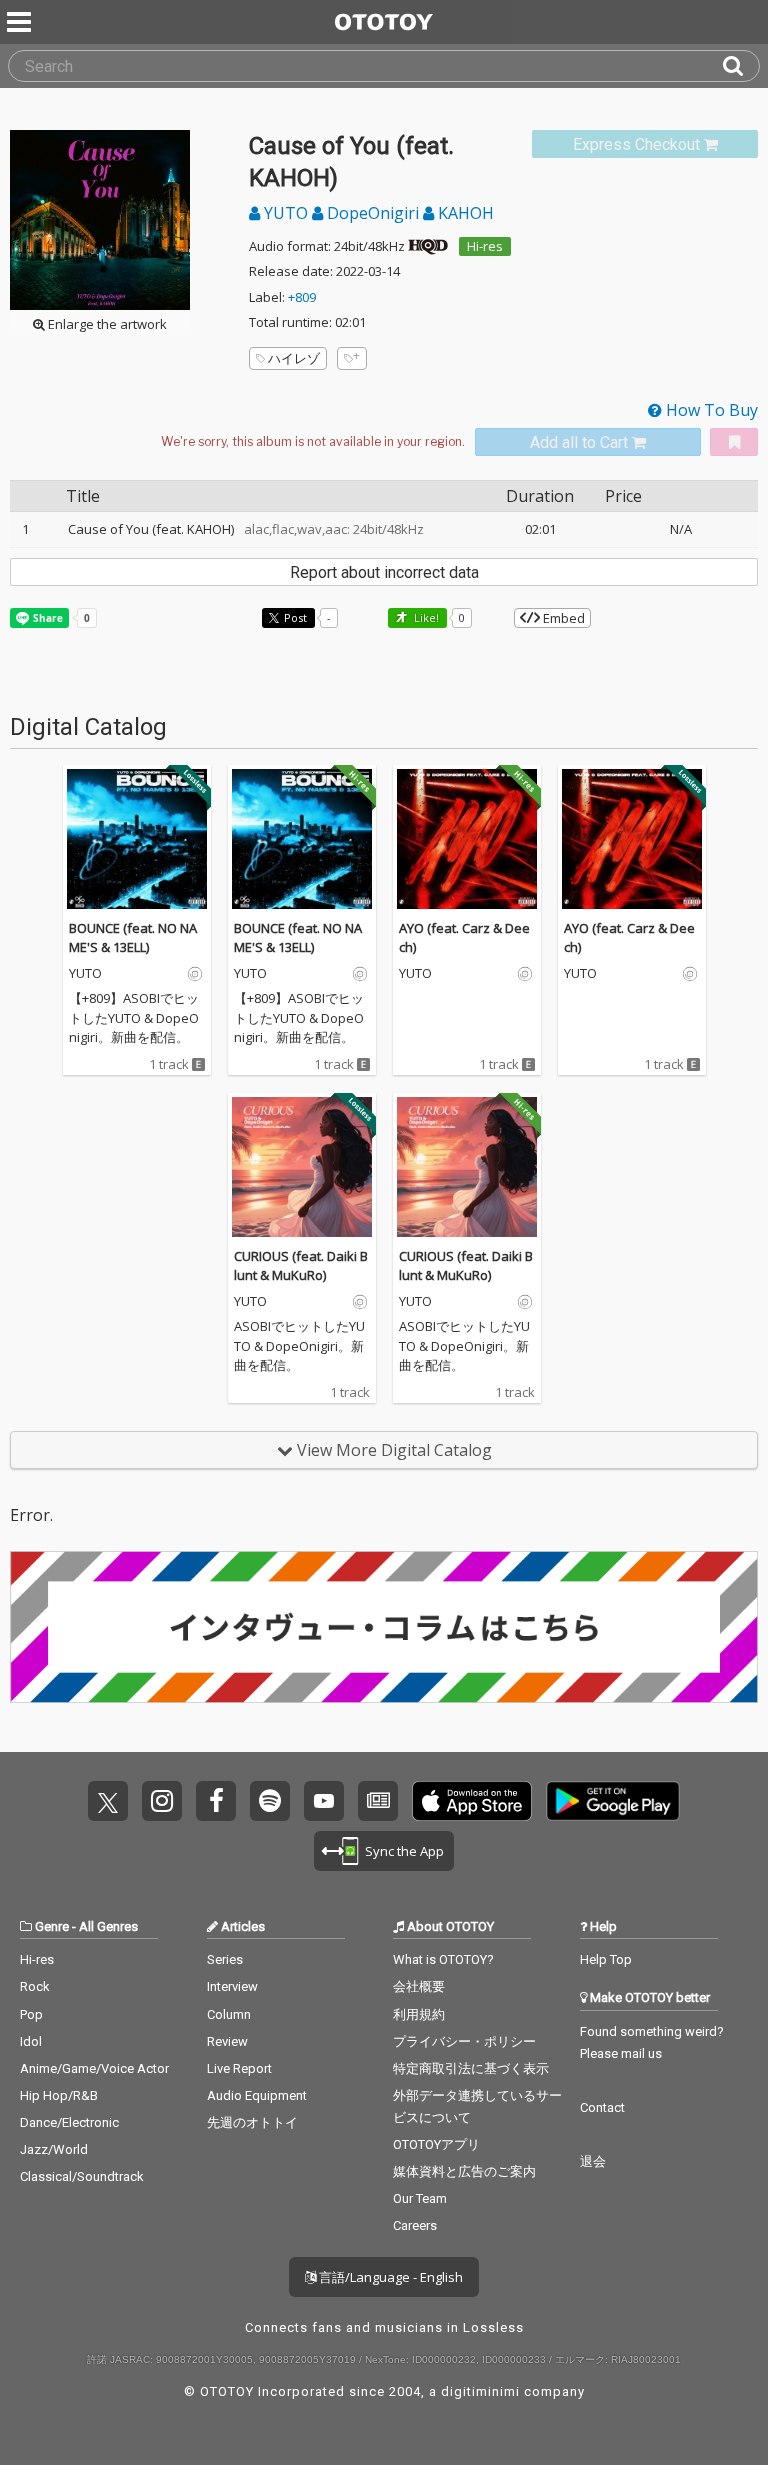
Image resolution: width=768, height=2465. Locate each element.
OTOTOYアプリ (436, 2144)
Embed (562, 618)
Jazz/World (54, 2149)
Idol (31, 2041)
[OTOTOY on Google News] (378, 1801)
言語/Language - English (389, 2277)
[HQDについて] (428, 246)
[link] (645, 144)
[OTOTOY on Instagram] (162, 1801)
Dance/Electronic (69, 2122)
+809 (302, 297)
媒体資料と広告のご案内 (464, 2171)
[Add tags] (352, 358)
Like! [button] (425, 617)
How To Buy (710, 410)
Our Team (420, 2198)
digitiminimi (480, 2391)
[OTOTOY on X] (108, 1801)
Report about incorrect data (384, 572)
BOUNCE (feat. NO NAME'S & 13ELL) (133, 938)
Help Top (606, 1959)
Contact (602, 2107)
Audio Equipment (257, 2095)
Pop (31, 2014)
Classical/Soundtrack (82, 2176)
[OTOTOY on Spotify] (270, 1801)
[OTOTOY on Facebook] (216, 1801)
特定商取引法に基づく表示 (471, 2068)
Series (225, 1959)
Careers (415, 2225)
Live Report (239, 2068)
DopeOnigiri (373, 213)
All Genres (108, 1926)
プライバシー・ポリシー (464, 2041)
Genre (52, 1926)
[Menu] (21, 22)
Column (229, 2014)
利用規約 (419, 2014)
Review (227, 2041)
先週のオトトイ (252, 2122)
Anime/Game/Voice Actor (94, 2068)
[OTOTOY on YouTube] (324, 1801)
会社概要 (419, 1986)
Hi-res (485, 246)
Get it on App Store (472, 1801)
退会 (593, 2161)
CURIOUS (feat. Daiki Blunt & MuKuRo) (301, 1266)
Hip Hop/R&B (59, 2095)
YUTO (286, 213)
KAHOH (464, 213)
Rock (35, 1986)
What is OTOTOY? (443, 1959)
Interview (232, 1986)
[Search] (741, 66)
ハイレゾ (294, 358)
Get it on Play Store (613, 1801)
